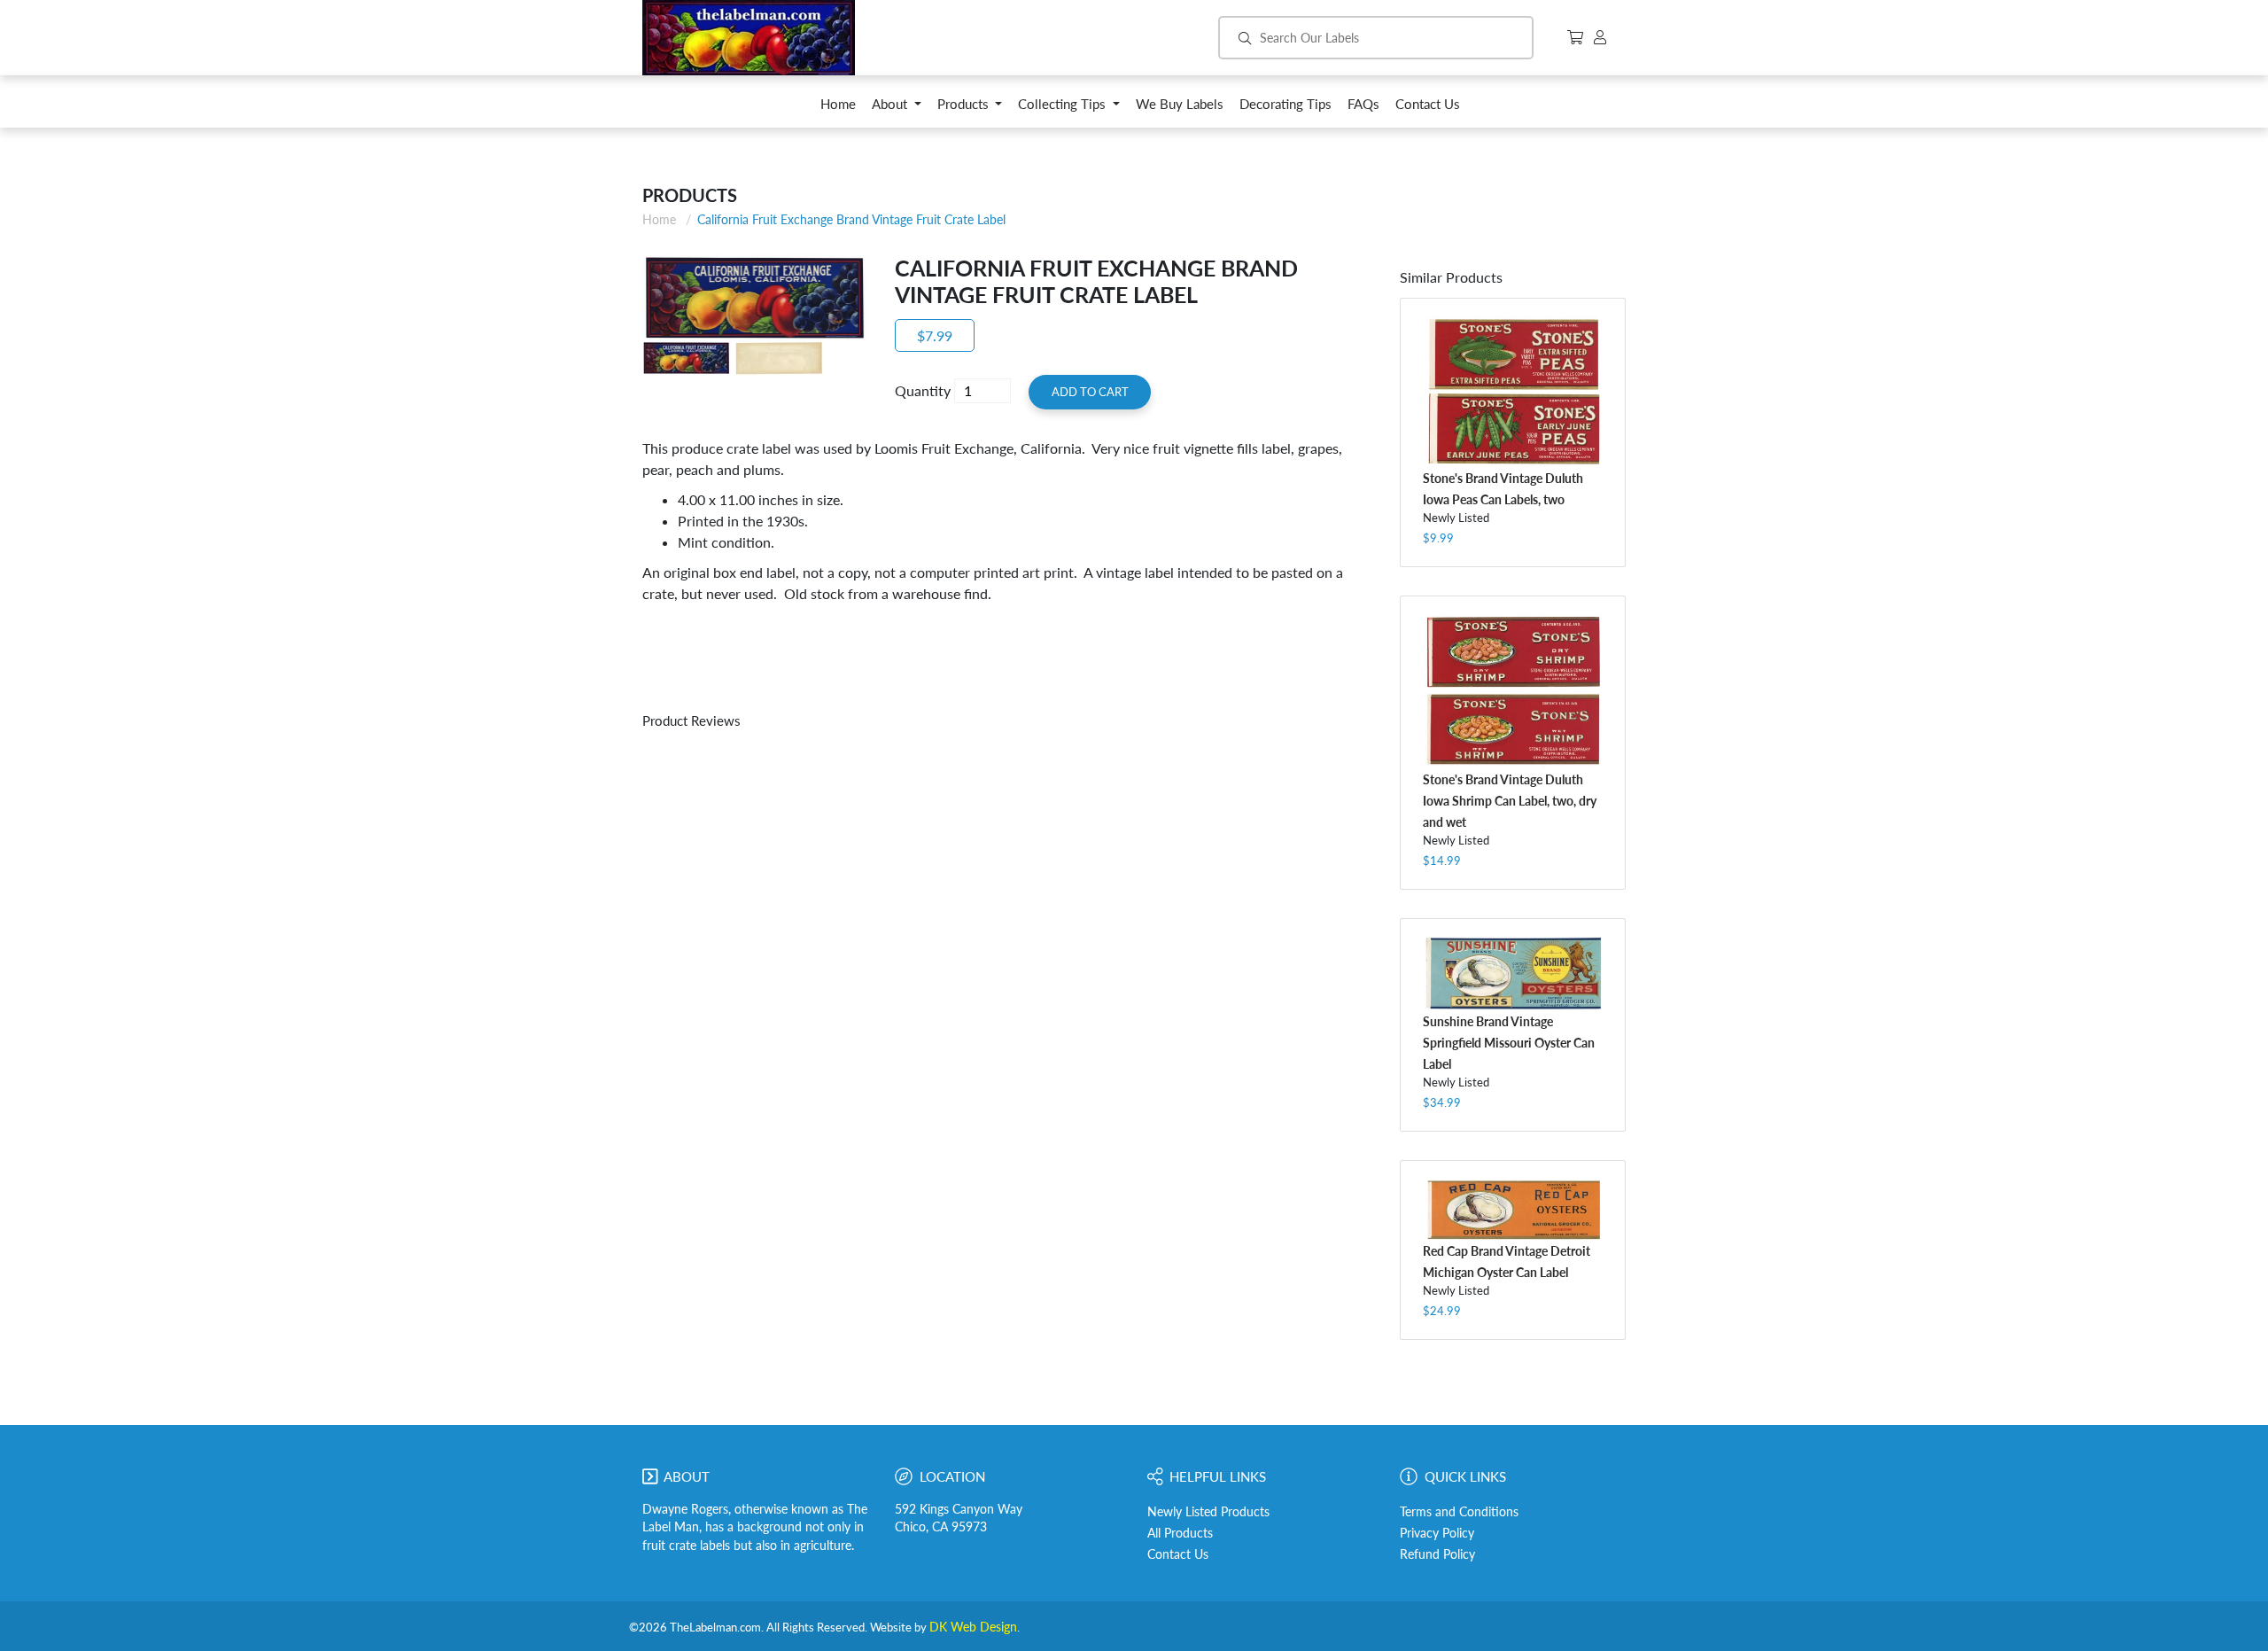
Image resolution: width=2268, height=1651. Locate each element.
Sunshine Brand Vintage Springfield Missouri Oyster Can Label (1509, 1043)
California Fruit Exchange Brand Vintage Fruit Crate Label (851, 219)
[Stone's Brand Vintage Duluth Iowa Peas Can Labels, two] (1513, 392)
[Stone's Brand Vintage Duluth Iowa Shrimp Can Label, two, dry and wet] (1513, 691)
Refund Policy (1437, 1554)
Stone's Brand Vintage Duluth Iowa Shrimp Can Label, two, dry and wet (1510, 801)
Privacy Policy (1437, 1533)
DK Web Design (973, 1627)
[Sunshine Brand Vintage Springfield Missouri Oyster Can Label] (1513, 973)
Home (659, 219)
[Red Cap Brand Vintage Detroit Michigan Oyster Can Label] (1513, 1209)
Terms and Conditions (1459, 1512)
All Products (1180, 1533)
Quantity (923, 390)
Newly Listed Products (1208, 1512)
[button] (897, 109)
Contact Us (1178, 1554)
